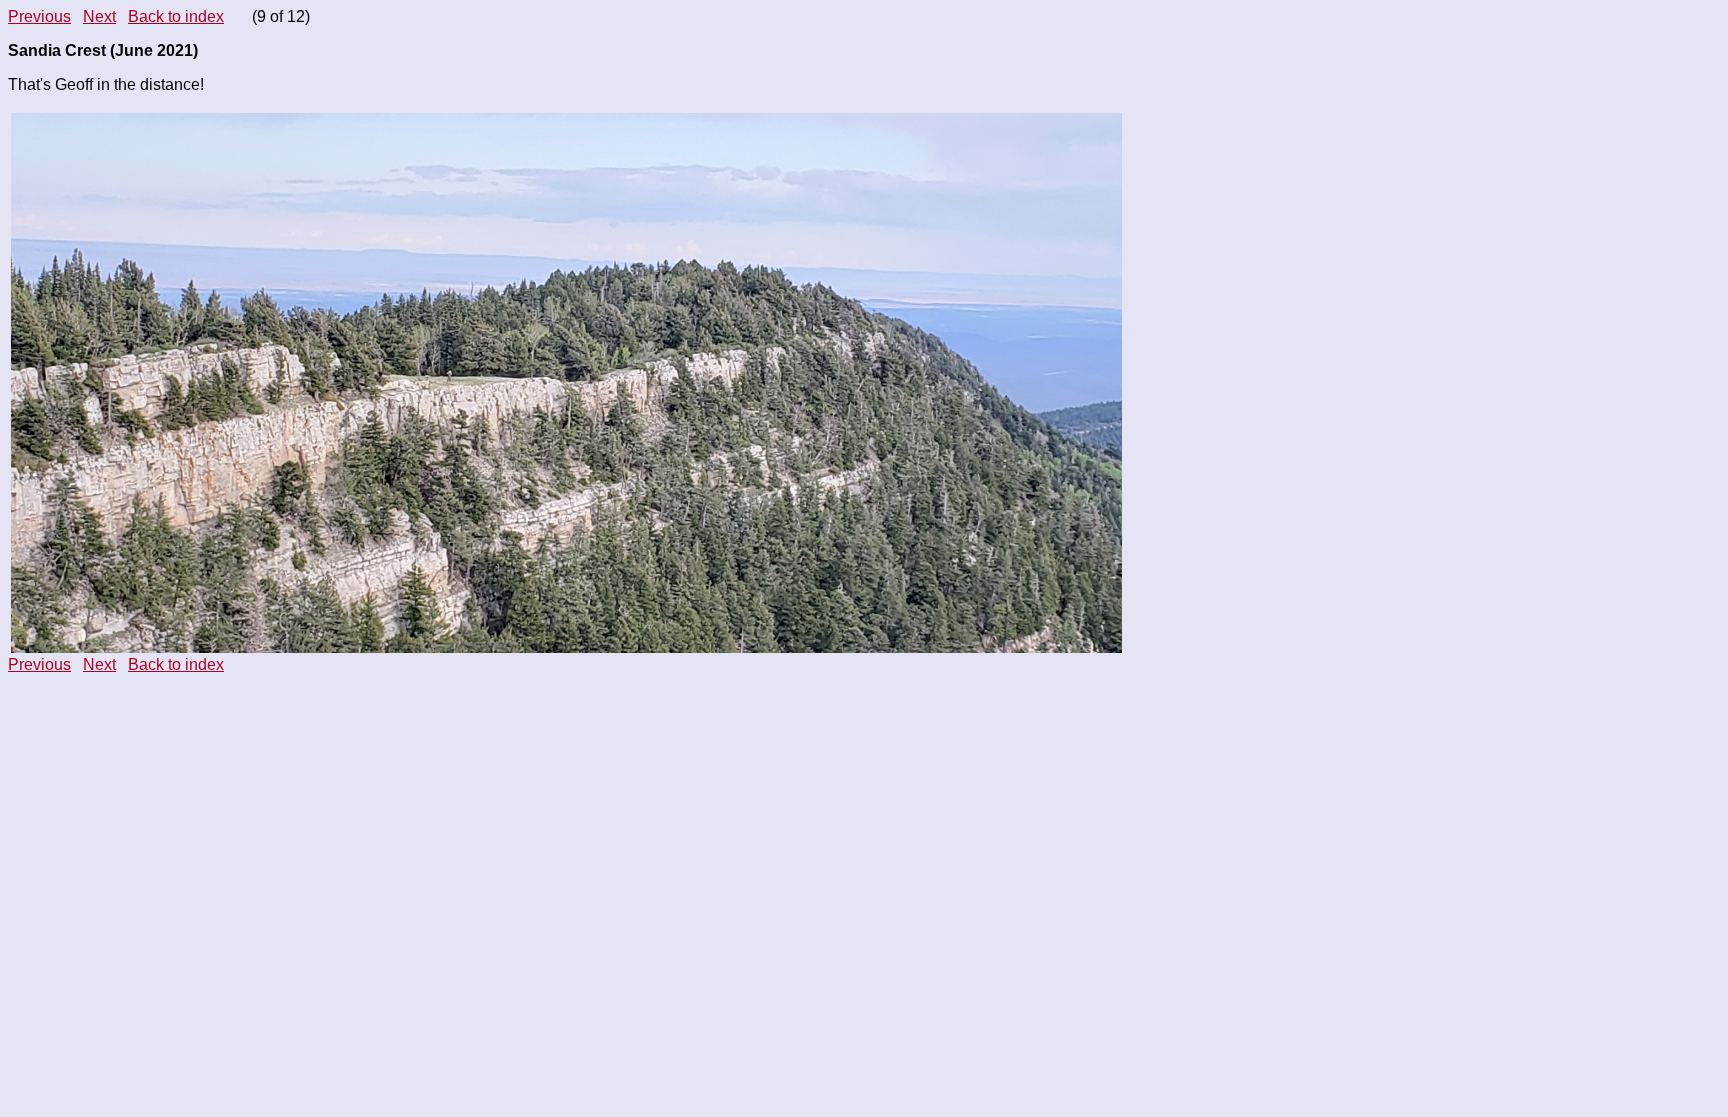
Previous (39, 16)
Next (99, 16)
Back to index (176, 16)
